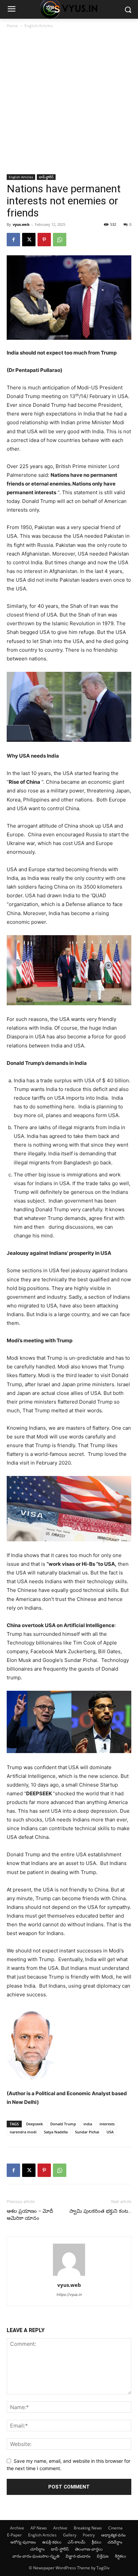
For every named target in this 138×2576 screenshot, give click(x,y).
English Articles (39, 26)
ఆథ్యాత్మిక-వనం (113, 2535)
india (88, 2124)
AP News (39, 2528)
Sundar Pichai (87, 2132)
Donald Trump (63, 2124)
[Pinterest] (44, 240)
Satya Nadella (56, 2132)
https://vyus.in (69, 2295)
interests (107, 2124)
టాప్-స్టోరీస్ (46, 177)
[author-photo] (69, 2276)
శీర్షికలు (120, 2556)
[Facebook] (13, 240)
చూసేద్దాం (37, 2549)
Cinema (115, 2528)
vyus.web (21, 224)
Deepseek (34, 2124)
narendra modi (23, 2132)
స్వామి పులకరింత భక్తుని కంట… (100, 2211)
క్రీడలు (96, 2542)
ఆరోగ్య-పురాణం (23, 2542)
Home (12, 26)
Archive (17, 2528)
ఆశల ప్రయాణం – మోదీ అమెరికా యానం (30, 2215)
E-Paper (14, 2535)
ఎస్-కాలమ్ (77, 2542)
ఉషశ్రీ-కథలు (52, 2542)
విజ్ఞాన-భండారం (78, 2556)
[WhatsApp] (60, 240)
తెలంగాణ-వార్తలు (89, 2549)
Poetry (89, 2535)
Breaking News (88, 2528)
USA (110, 2132)
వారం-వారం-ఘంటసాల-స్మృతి (36, 2556)
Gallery (70, 2535)
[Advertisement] (69, 102)
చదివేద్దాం (115, 2542)
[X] (29, 240)
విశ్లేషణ (103, 2556)
